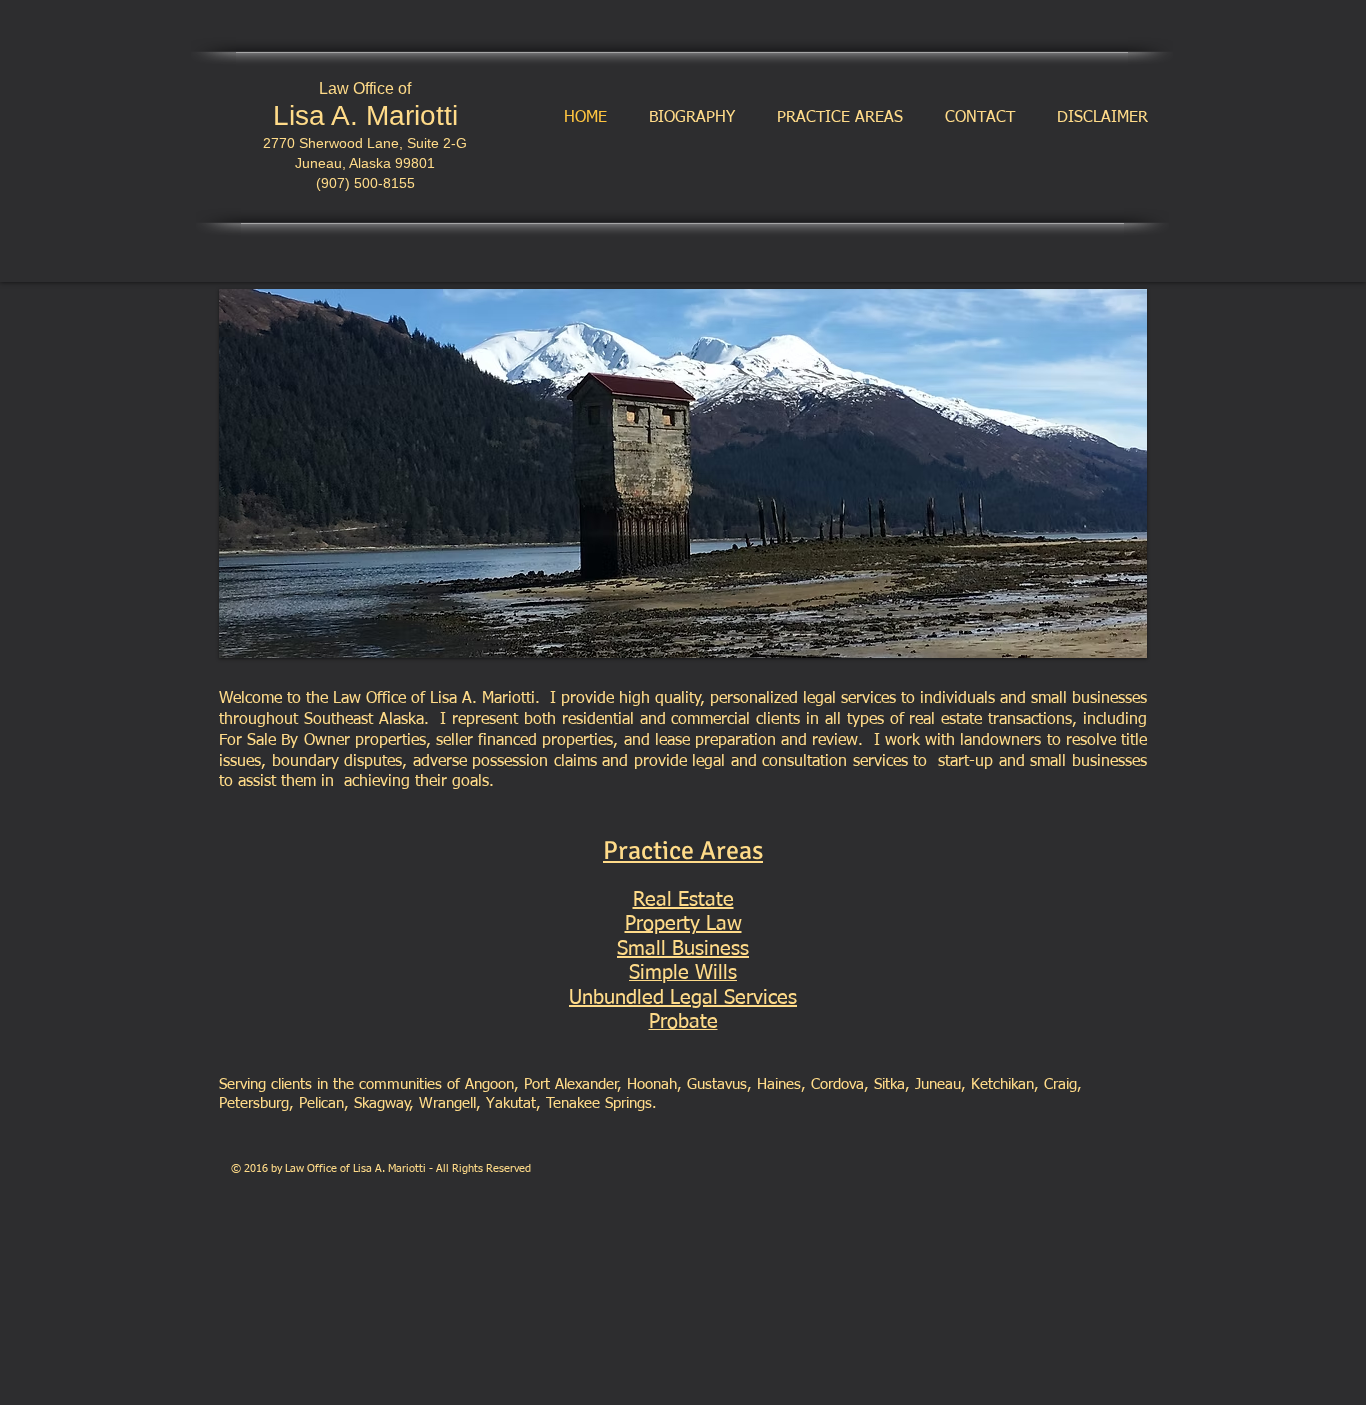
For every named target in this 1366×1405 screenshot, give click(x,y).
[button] (683, 473)
